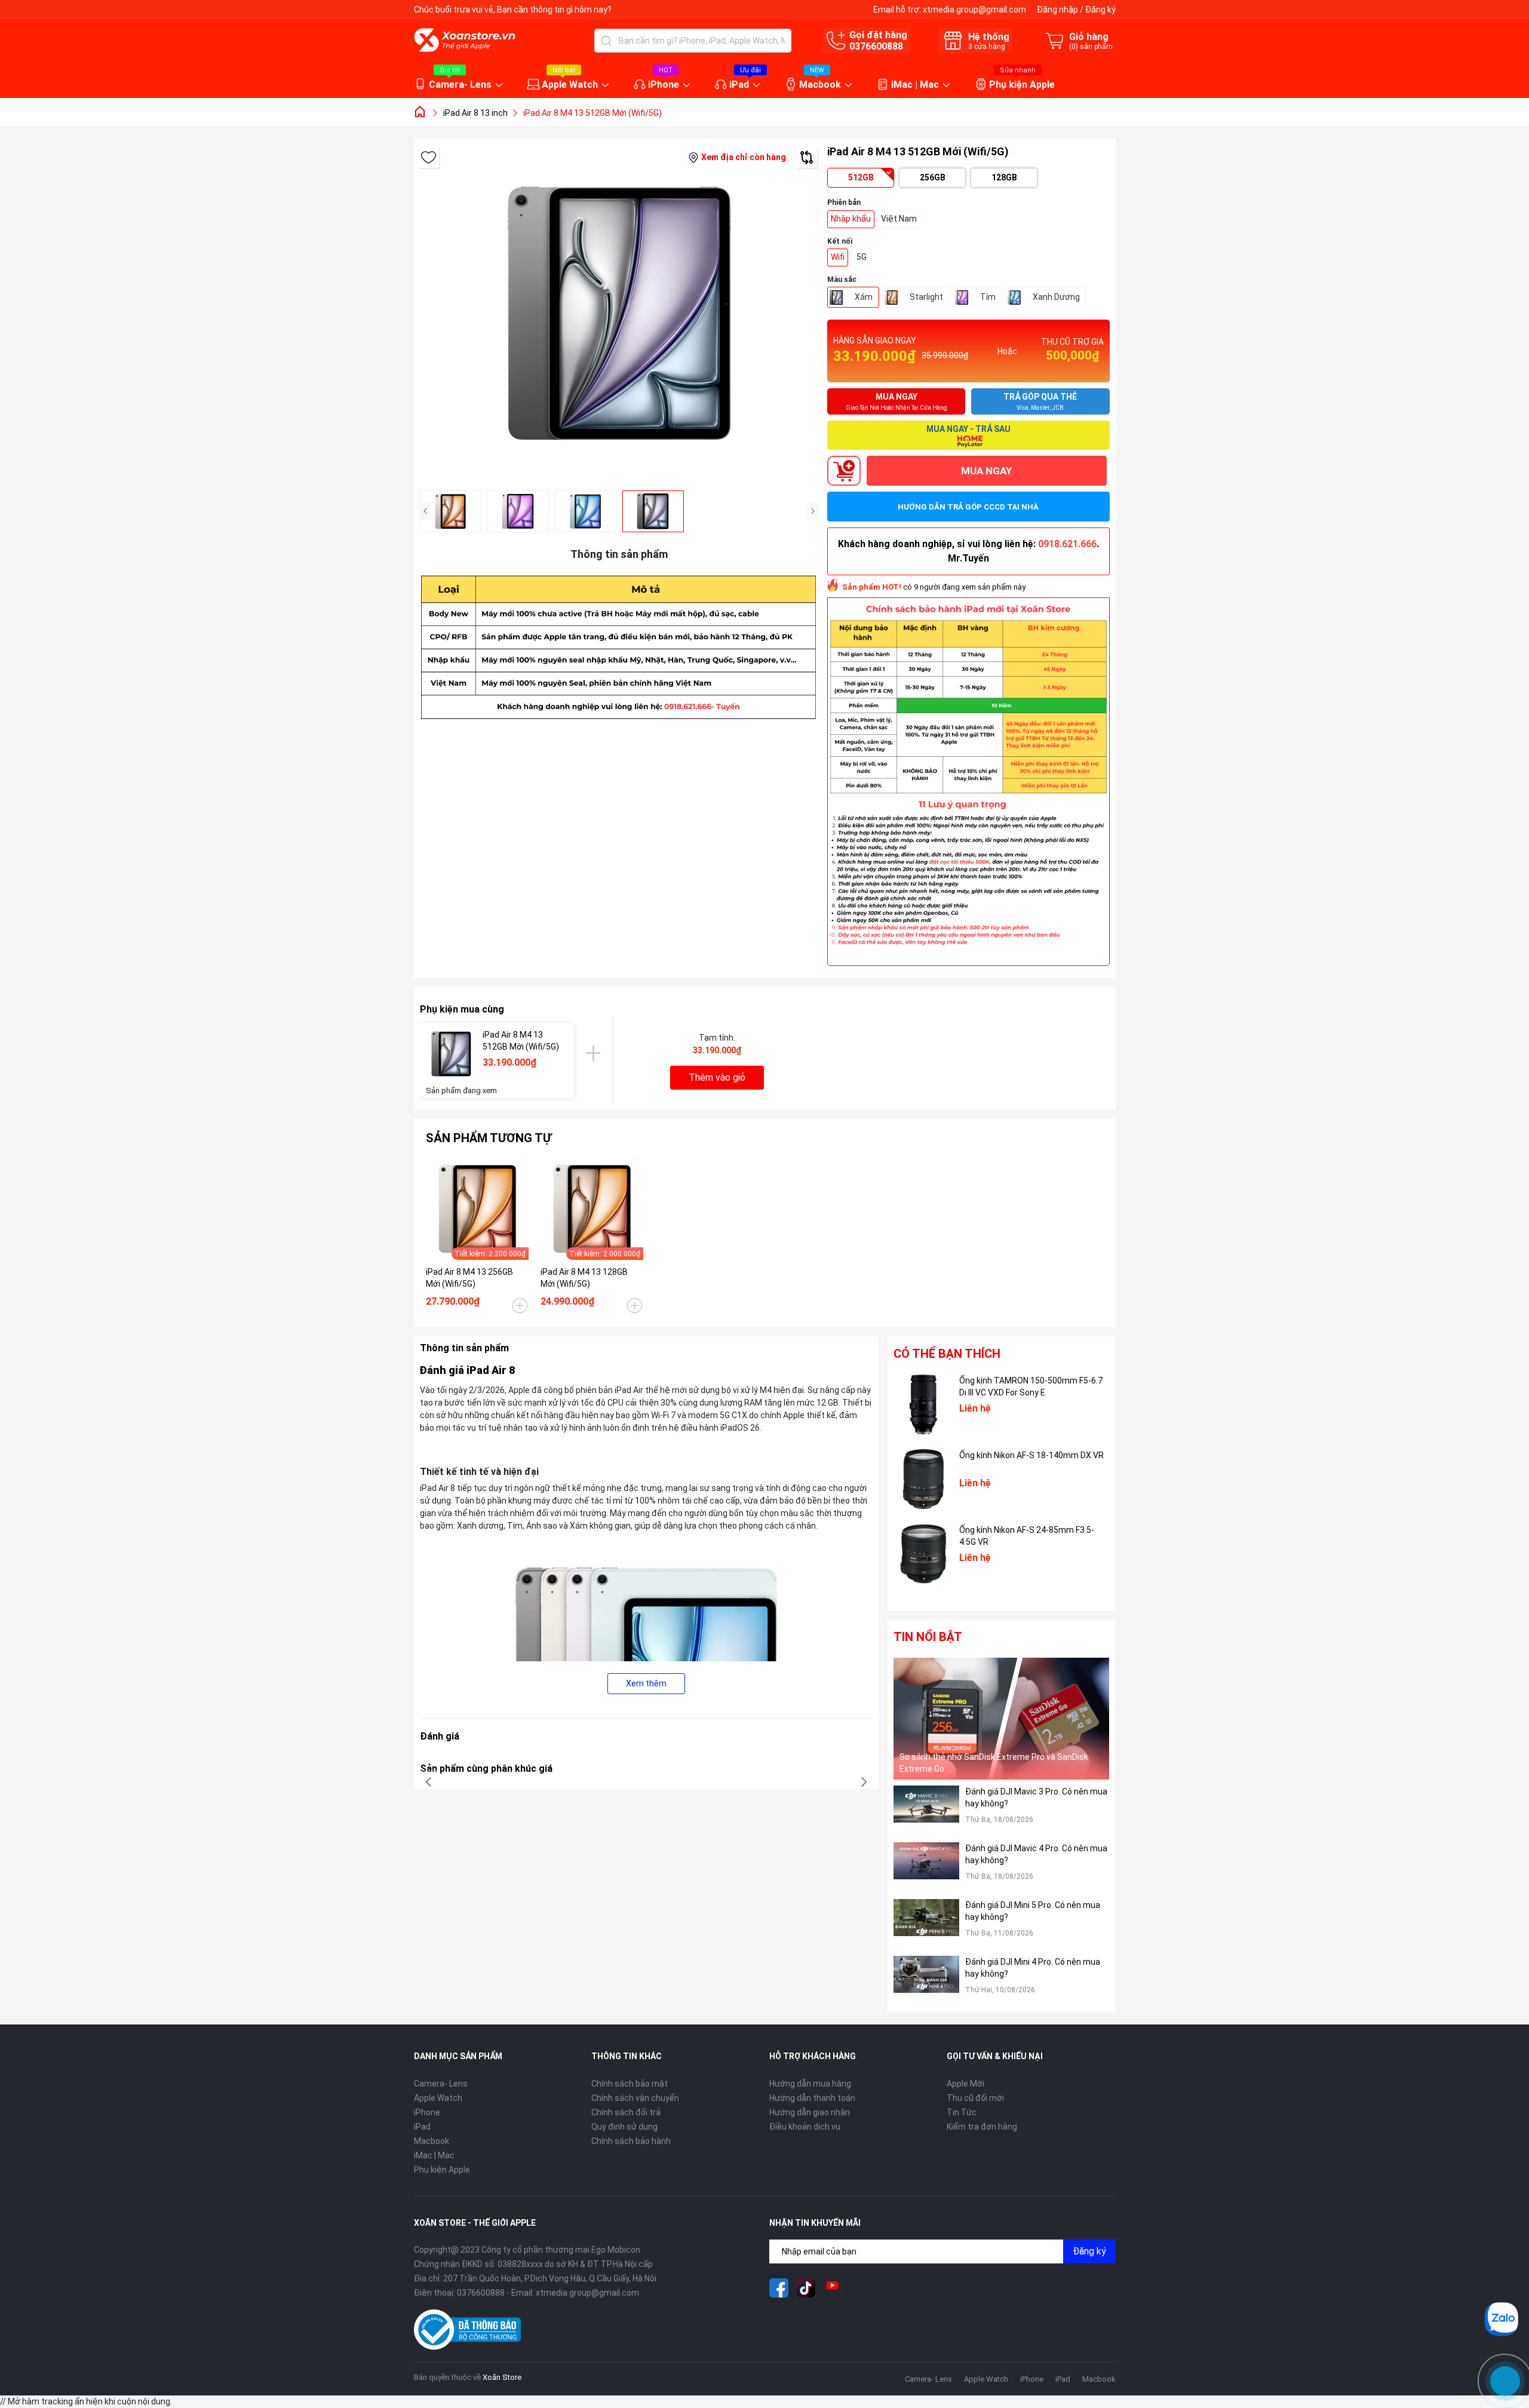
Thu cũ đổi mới (975, 2098)
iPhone (664, 85)
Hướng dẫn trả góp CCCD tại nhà (968, 507)
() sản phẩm (1091, 47)
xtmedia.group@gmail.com (974, 10)
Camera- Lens (460, 85)
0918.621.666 (1067, 544)
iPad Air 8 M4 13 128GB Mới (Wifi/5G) (584, 1278)
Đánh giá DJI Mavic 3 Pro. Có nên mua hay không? (1036, 1797)
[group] (619, 314)
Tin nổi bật (928, 1637)
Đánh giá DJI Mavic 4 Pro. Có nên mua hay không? (1036, 1854)
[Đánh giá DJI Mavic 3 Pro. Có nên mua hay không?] (926, 1811)
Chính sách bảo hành (631, 2141)
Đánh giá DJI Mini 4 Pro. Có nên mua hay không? (1033, 1968)
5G (862, 257)
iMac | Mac (915, 85)
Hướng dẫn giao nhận (810, 2112)
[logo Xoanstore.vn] (465, 40)
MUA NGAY (986, 471)
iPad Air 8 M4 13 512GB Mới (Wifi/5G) (521, 1041)
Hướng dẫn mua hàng (810, 2084)
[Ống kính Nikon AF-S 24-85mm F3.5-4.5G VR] (923, 1554)
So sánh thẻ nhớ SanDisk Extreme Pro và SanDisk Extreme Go (994, 1763)
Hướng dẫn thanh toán (812, 2098)
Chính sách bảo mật (630, 2084)
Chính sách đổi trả (626, 2112)
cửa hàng (987, 47)
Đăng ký (1100, 10)
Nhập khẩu (851, 219)
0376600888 (876, 46)
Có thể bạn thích (947, 1354)
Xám (864, 297)
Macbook (820, 85)
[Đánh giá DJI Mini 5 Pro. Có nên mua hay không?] (926, 1924)
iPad (739, 85)
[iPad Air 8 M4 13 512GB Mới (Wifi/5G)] (451, 1054)
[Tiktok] (806, 2288)
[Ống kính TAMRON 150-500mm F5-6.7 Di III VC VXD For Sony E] (923, 1404)
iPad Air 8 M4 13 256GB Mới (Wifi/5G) (469, 1278)
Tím (988, 297)
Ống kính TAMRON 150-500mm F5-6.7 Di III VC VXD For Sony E (1031, 1386)
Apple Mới (965, 2084)
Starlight (926, 297)
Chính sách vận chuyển (635, 2098)
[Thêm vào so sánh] (807, 157)
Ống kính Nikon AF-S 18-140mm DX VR (1031, 1455)
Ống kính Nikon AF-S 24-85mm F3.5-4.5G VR (1027, 1536)
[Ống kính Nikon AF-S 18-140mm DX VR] (923, 1479)
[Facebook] (779, 2288)
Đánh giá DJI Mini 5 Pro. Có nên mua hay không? (1033, 1911)
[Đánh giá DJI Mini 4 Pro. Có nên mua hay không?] (926, 1981)
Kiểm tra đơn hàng (982, 2127)
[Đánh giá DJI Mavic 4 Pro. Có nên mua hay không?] (926, 1868)
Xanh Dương (1056, 297)
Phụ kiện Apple (1022, 85)
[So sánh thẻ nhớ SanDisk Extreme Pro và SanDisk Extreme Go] (1002, 1718)
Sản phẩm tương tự (489, 1138)
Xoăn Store (502, 2377)
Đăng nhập (1057, 10)
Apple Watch (570, 85)
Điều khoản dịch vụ (805, 2127)
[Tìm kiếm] (606, 41)
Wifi (838, 257)
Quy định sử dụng (624, 2127)
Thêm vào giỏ (717, 1077)
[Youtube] (833, 2288)
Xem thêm (646, 1683)
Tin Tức (962, 2112)
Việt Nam (899, 219)
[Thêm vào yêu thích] (429, 157)
